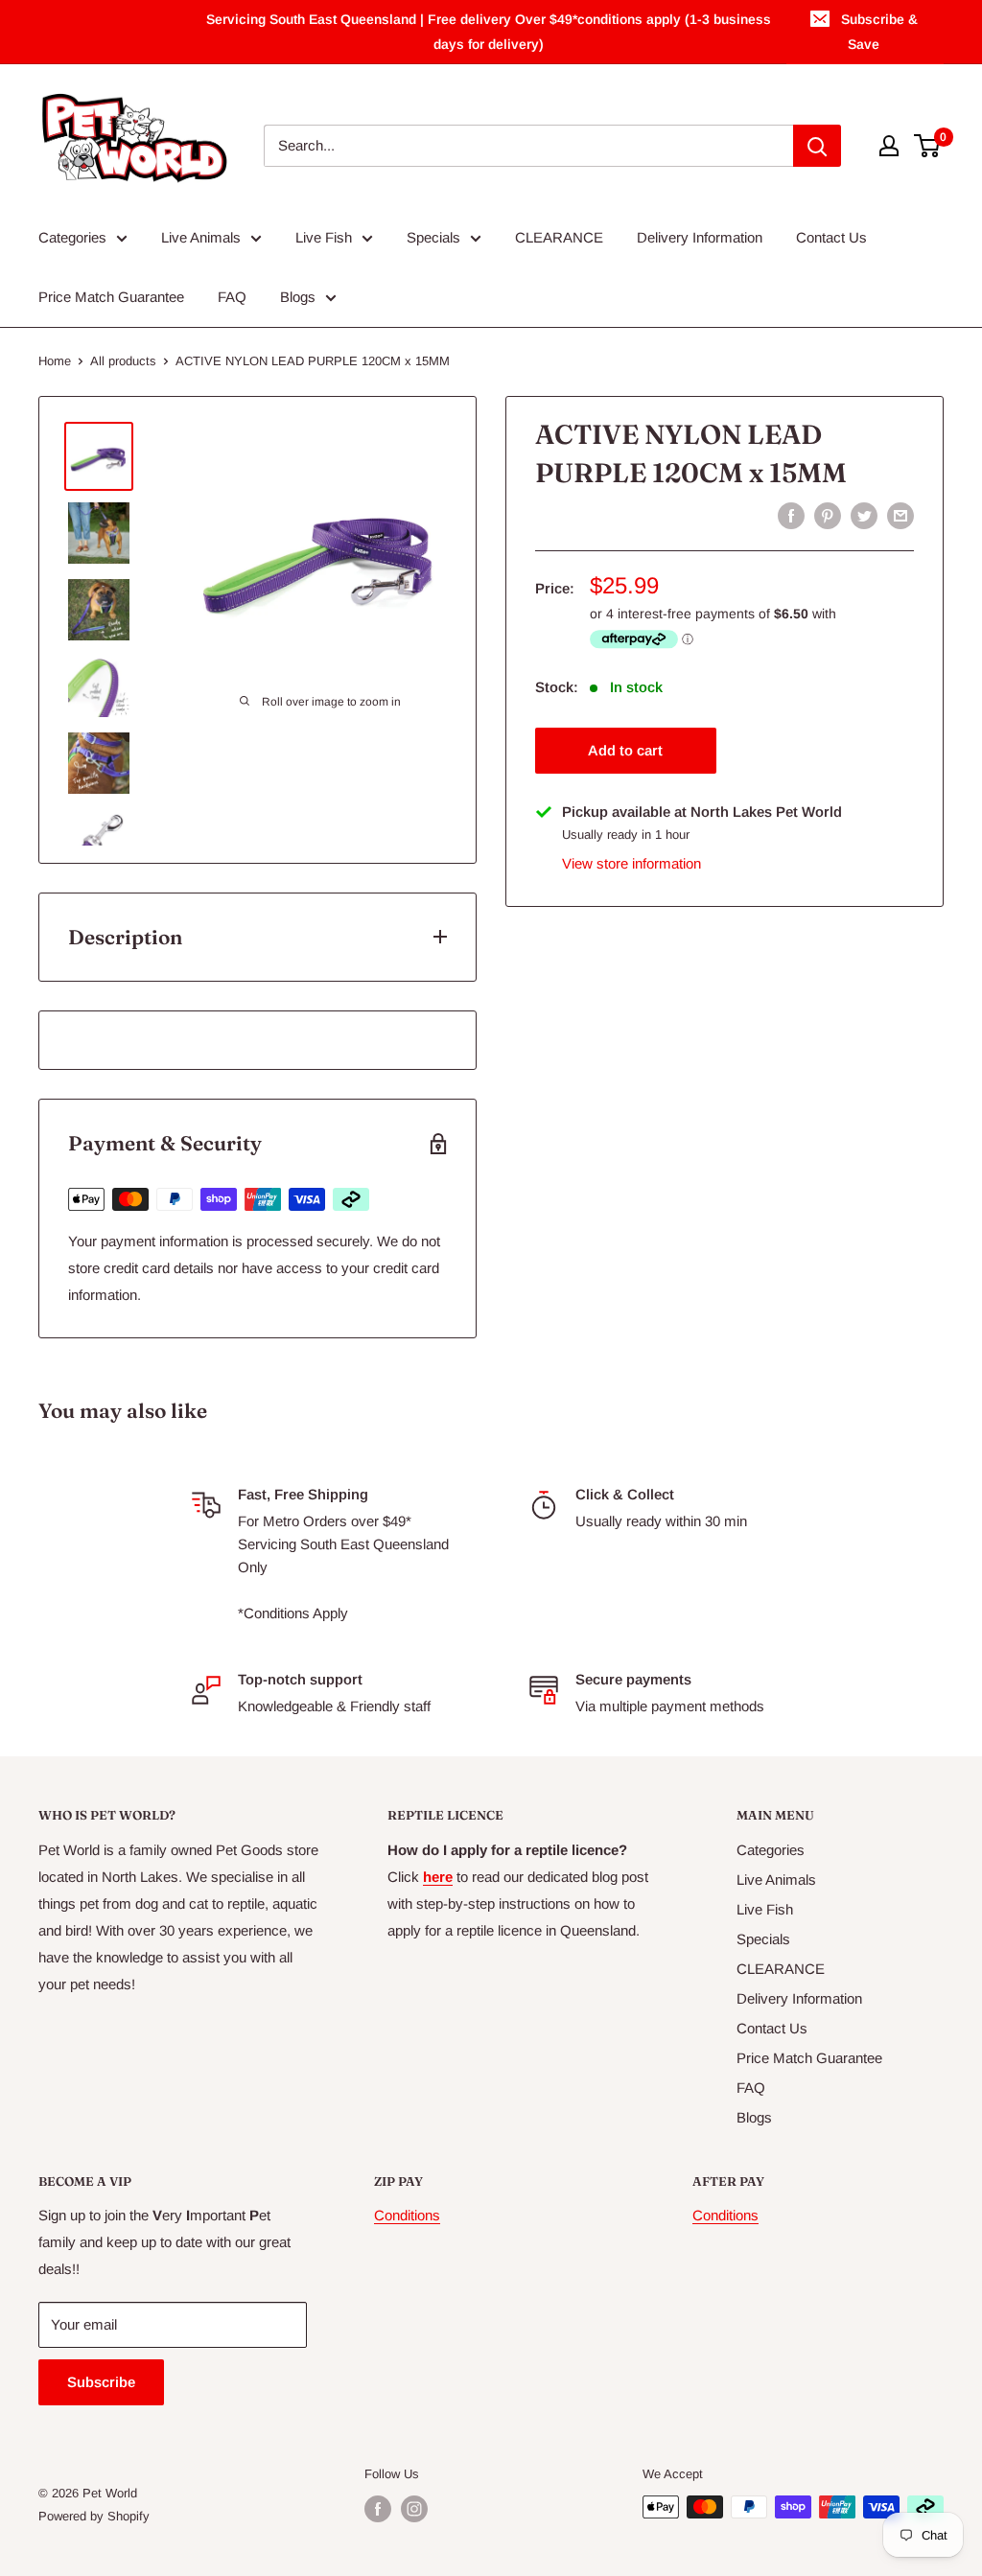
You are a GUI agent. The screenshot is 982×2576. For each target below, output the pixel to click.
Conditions (407, 2215)
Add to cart (625, 750)
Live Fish (324, 237)
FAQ (232, 297)
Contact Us (831, 237)
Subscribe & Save (879, 32)
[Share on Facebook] (791, 515)
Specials (433, 237)
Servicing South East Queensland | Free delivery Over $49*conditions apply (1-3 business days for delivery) (489, 32)
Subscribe (101, 2382)
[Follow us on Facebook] (378, 2509)
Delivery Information (700, 237)
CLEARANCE (559, 237)
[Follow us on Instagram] (414, 2509)
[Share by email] (900, 515)
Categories (72, 237)
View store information (631, 863)
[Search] (817, 146)
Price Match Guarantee (111, 297)
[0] (928, 146)
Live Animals (201, 237)
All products (123, 361)
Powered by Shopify (94, 2516)
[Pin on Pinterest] (828, 515)
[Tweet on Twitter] (864, 515)
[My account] (889, 146)
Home (55, 361)
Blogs (298, 297)
